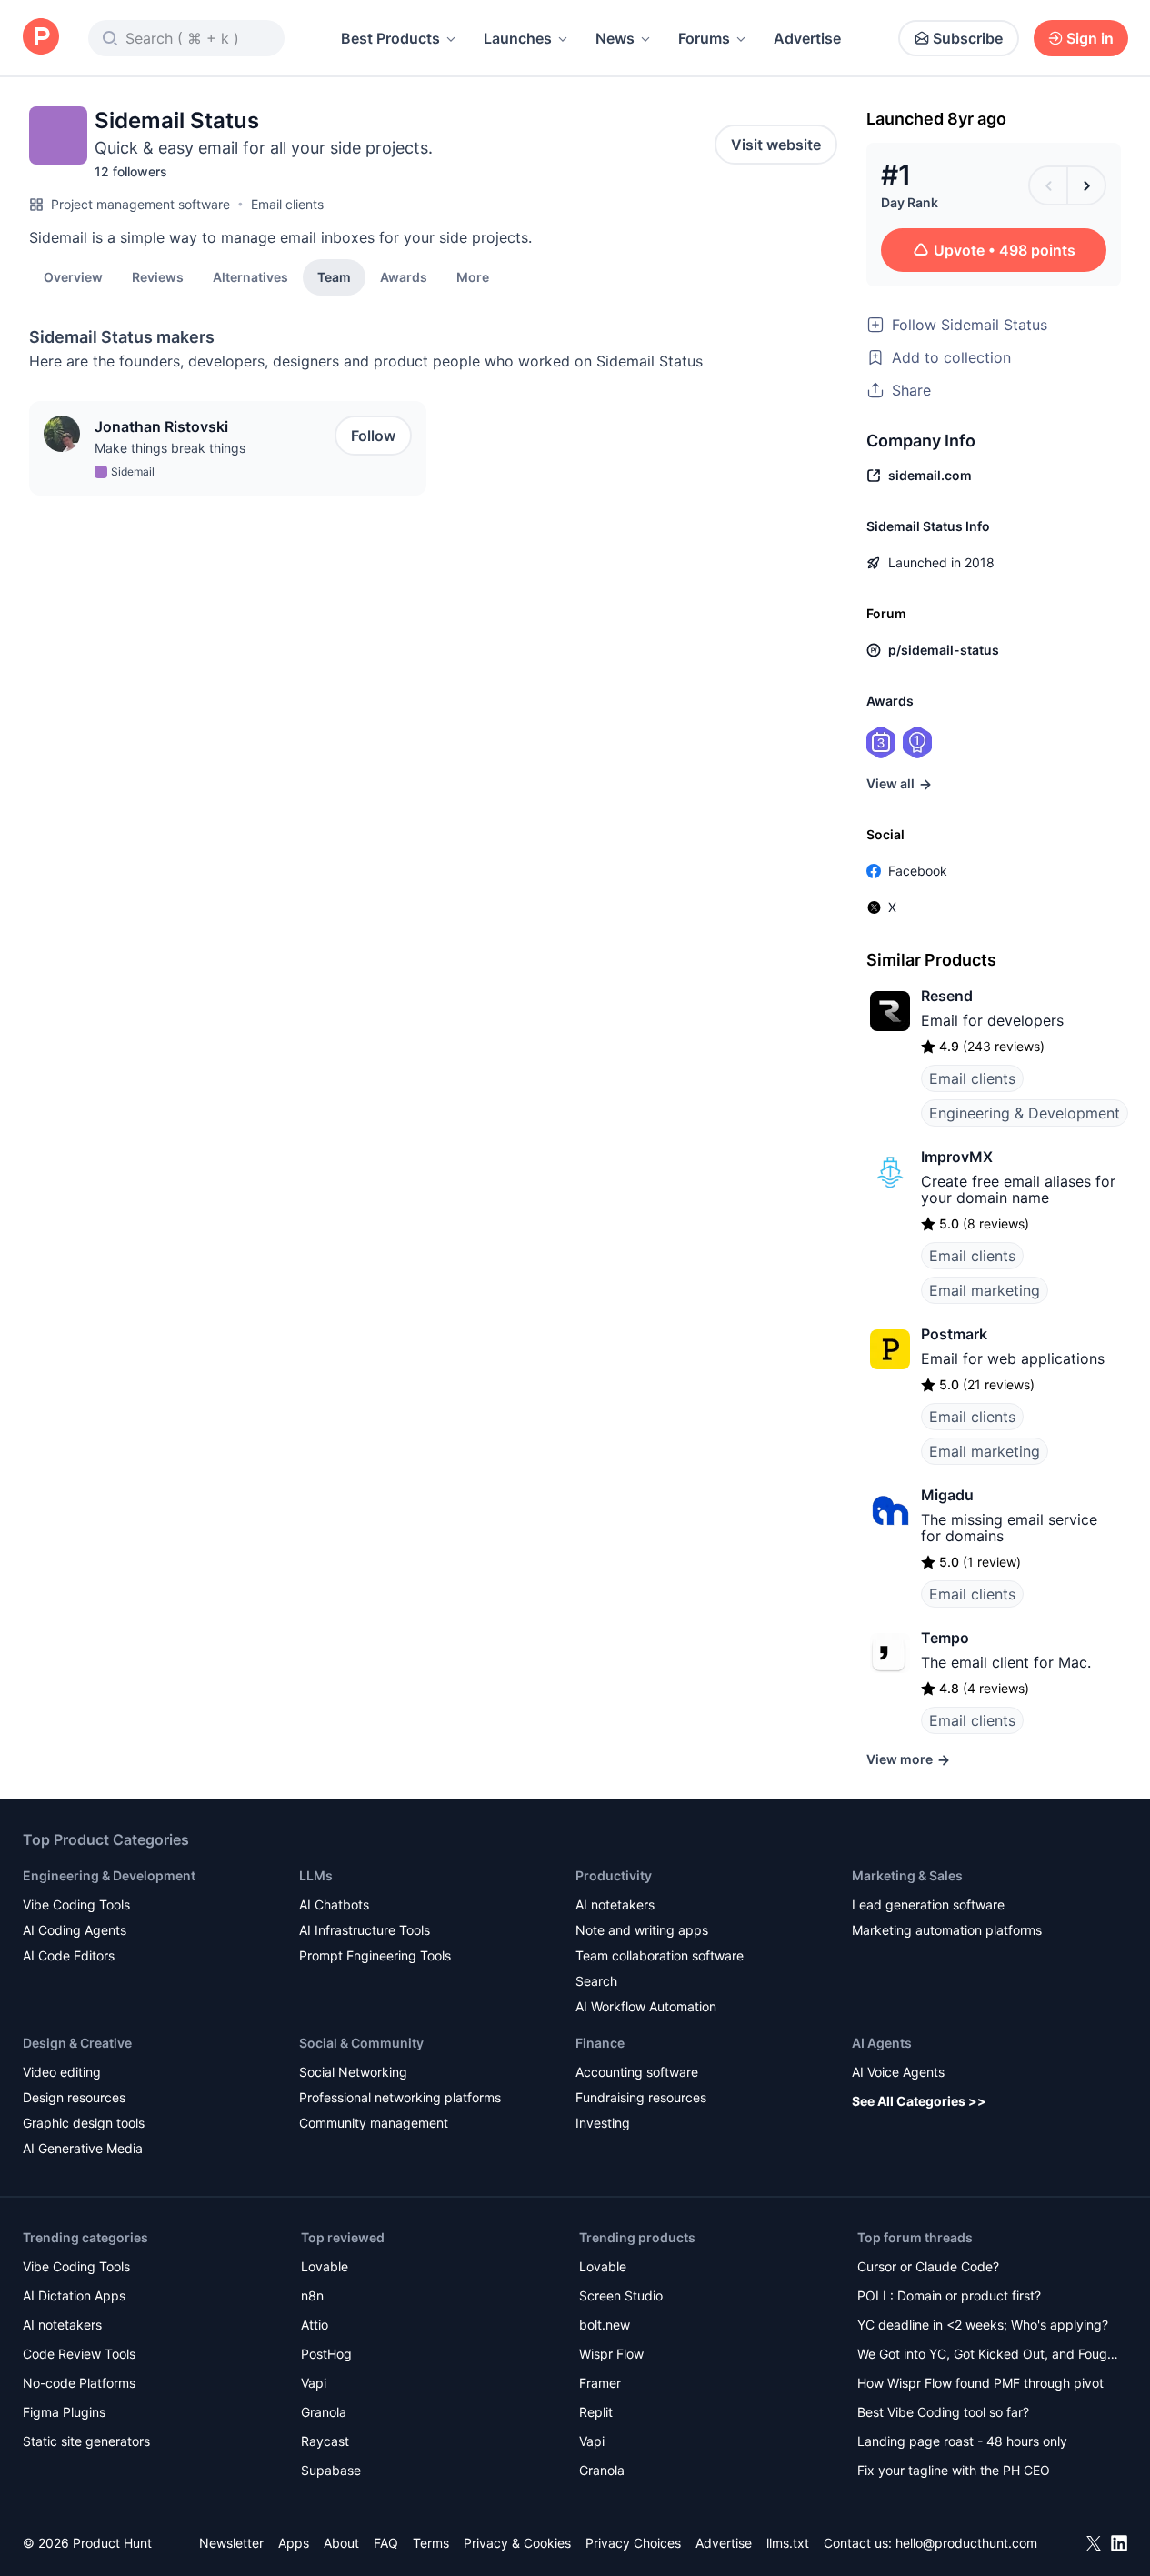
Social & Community (361, 2043)
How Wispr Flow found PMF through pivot (980, 2383)
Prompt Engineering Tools (375, 1955)
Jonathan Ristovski (161, 426)
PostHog (326, 2354)
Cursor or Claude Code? (928, 2266)
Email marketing (985, 1290)
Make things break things (170, 448)
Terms (431, 2543)
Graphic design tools (84, 2123)
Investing (603, 2123)
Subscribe (968, 38)
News (615, 38)
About (341, 2543)
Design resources (74, 2097)
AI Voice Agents (898, 2072)
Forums (704, 38)
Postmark (954, 1334)
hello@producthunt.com (966, 2543)
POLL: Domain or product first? (949, 2295)
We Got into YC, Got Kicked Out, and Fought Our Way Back (988, 2355)
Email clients (287, 204)
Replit (596, 2412)
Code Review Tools (79, 2354)
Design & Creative (77, 2043)
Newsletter (231, 2543)
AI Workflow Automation (646, 2006)
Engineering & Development (1025, 1113)
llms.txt (788, 2543)
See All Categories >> (919, 2101)
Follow (373, 436)
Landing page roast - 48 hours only (962, 2441)
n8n (312, 2295)
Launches (518, 38)
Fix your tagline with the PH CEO (954, 2470)
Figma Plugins (64, 2412)
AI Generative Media (83, 2148)
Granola (324, 2412)
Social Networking (353, 2072)
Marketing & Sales (907, 1875)
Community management (374, 2123)
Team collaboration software (660, 1955)
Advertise (807, 38)
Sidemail (133, 471)
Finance (600, 2043)
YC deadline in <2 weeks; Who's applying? (983, 2325)
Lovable (325, 2266)
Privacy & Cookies (517, 2543)
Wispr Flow (611, 2354)
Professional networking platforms (400, 2097)
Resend (947, 996)
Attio (315, 2325)
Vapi (314, 2383)
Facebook (918, 871)
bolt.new (605, 2325)
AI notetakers (615, 1904)
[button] (473, 276)
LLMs (316, 1875)
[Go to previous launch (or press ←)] (1048, 185)
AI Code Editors (69, 1955)
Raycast (325, 2441)
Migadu (947, 1495)
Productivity (614, 1875)
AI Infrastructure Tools (365, 1930)
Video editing (62, 2072)
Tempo (945, 1638)
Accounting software (637, 2072)
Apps (294, 2543)
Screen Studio (621, 2295)
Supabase (331, 2470)
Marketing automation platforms (947, 1930)
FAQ (386, 2543)
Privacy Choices (633, 2543)
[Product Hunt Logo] (41, 38)
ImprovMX (957, 1157)
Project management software (140, 204)
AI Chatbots (334, 1904)
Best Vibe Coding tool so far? (943, 2412)
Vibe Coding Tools (76, 1904)
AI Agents (882, 2043)
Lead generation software (928, 1904)
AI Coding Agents (75, 1930)
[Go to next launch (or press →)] (1086, 185)
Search (596, 1981)
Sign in (1090, 38)
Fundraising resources (641, 2097)
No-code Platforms (79, 2383)
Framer (600, 2383)
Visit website (776, 145)
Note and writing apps (642, 1930)
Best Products (390, 38)
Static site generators (86, 2441)
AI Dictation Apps (74, 2295)
